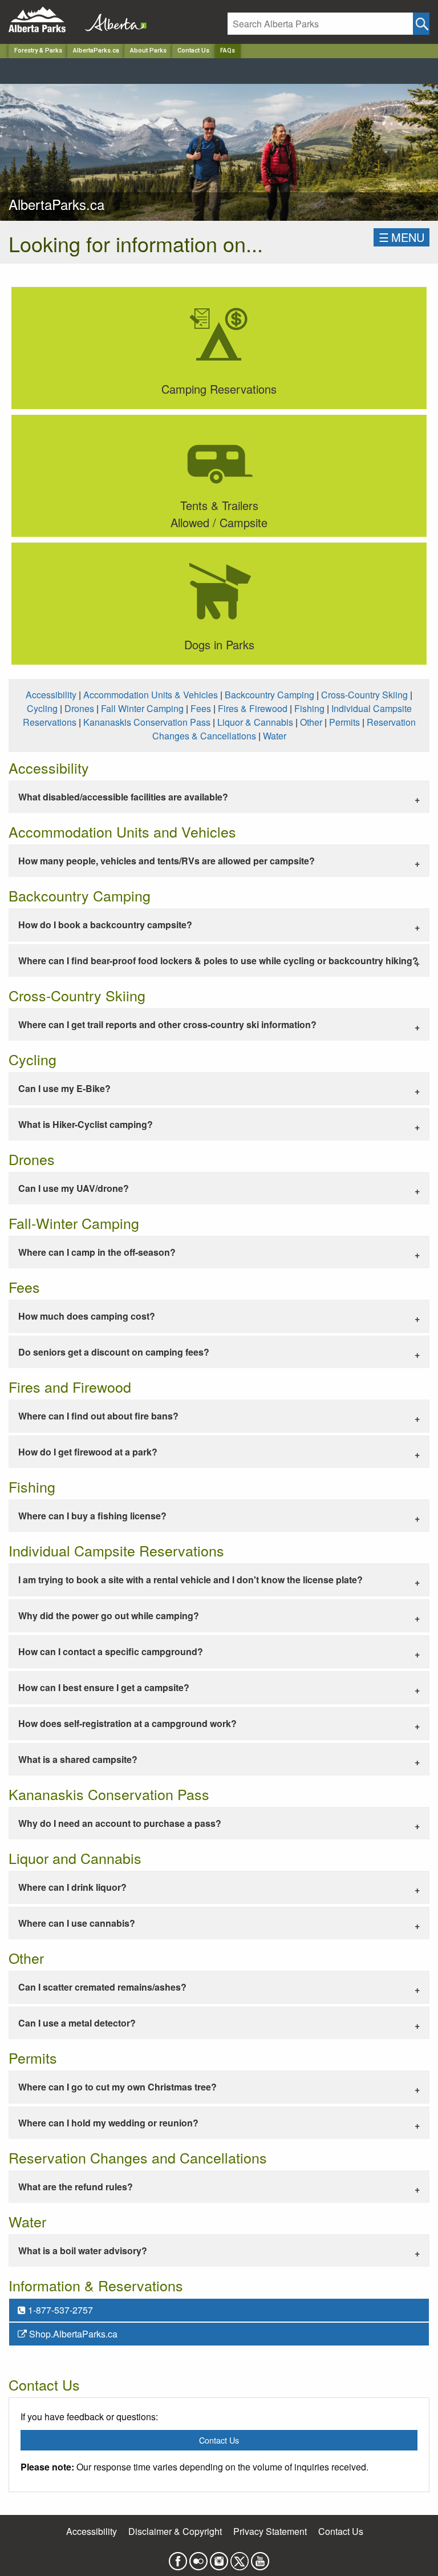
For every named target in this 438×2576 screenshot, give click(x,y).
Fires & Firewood (253, 708)
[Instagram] (219, 2558)
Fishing (309, 708)
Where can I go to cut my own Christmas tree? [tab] (117, 2087)
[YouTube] (260, 2558)
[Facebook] (178, 2558)
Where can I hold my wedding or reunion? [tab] (108, 2123)
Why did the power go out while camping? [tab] (109, 1615)
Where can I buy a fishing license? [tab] (92, 1516)
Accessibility (51, 695)
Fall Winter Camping (142, 708)
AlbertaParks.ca (96, 50)
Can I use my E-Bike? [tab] (64, 1088)
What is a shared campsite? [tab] (78, 1759)
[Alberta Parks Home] (44, 20)
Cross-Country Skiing (364, 695)
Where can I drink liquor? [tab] (72, 1887)
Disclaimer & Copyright (175, 2531)
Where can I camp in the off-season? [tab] (97, 1252)
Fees (201, 708)
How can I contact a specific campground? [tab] (111, 1651)
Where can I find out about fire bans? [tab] (98, 1416)
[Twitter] (240, 2558)
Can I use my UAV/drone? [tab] (74, 1188)
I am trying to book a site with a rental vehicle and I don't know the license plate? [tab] (190, 1580)
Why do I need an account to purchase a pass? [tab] (120, 1823)
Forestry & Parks (38, 50)
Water (275, 736)
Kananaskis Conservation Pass (147, 722)
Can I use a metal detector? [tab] (77, 2023)
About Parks (148, 50)
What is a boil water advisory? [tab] (83, 2251)
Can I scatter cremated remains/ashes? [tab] (102, 1987)
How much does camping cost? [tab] (87, 1316)
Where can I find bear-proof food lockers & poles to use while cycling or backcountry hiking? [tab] (218, 961)
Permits (344, 722)
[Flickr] (198, 2558)
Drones (79, 708)
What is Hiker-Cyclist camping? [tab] (86, 1124)
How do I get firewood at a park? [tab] (88, 1452)
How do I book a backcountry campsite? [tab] (105, 925)
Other (311, 722)
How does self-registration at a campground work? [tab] (127, 1723)
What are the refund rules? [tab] (76, 2187)
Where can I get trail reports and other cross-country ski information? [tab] (167, 1024)
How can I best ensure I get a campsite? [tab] (104, 1687)
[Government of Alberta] (112, 20)
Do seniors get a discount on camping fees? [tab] (114, 1352)
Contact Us (193, 50)
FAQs (228, 50)
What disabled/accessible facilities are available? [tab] (123, 797)
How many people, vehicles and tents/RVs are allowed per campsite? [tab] (167, 861)
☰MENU (401, 237)
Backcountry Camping (269, 695)
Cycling (42, 708)
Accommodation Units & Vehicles (151, 695)
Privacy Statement (270, 2531)
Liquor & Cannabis (255, 722)
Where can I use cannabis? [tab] (77, 1923)
